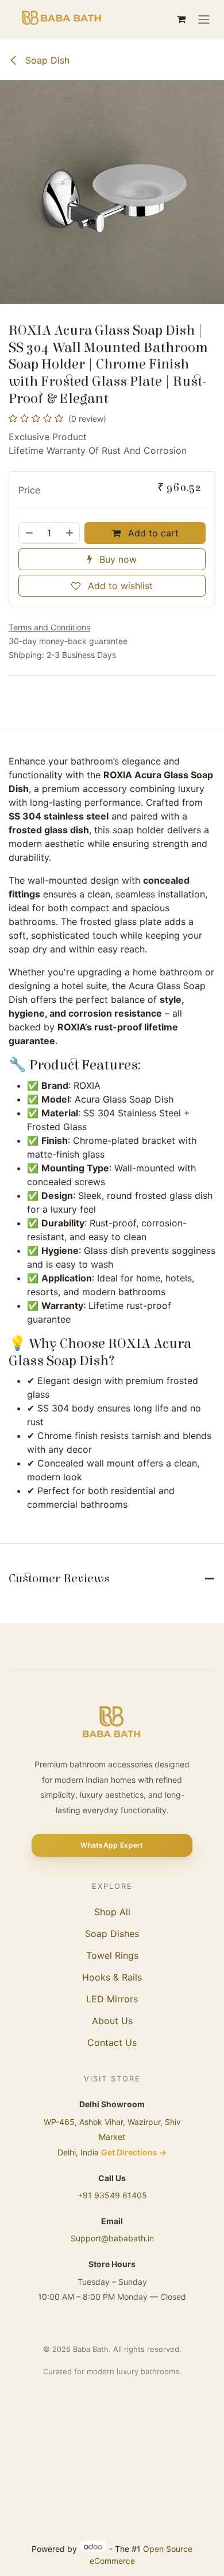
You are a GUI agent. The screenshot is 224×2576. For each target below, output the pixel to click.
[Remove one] (29, 533)
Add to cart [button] (152, 533)
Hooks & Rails (112, 1977)
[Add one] (70, 533)
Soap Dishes (112, 1934)
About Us (112, 2021)
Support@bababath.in (112, 2238)
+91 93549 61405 (112, 2195)
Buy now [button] (117, 559)
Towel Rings (112, 1955)
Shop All (112, 1912)
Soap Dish (46, 60)
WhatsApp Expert (112, 1845)
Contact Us (112, 2042)
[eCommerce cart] (181, 19)
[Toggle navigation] (204, 19)
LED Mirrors (112, 1999)
